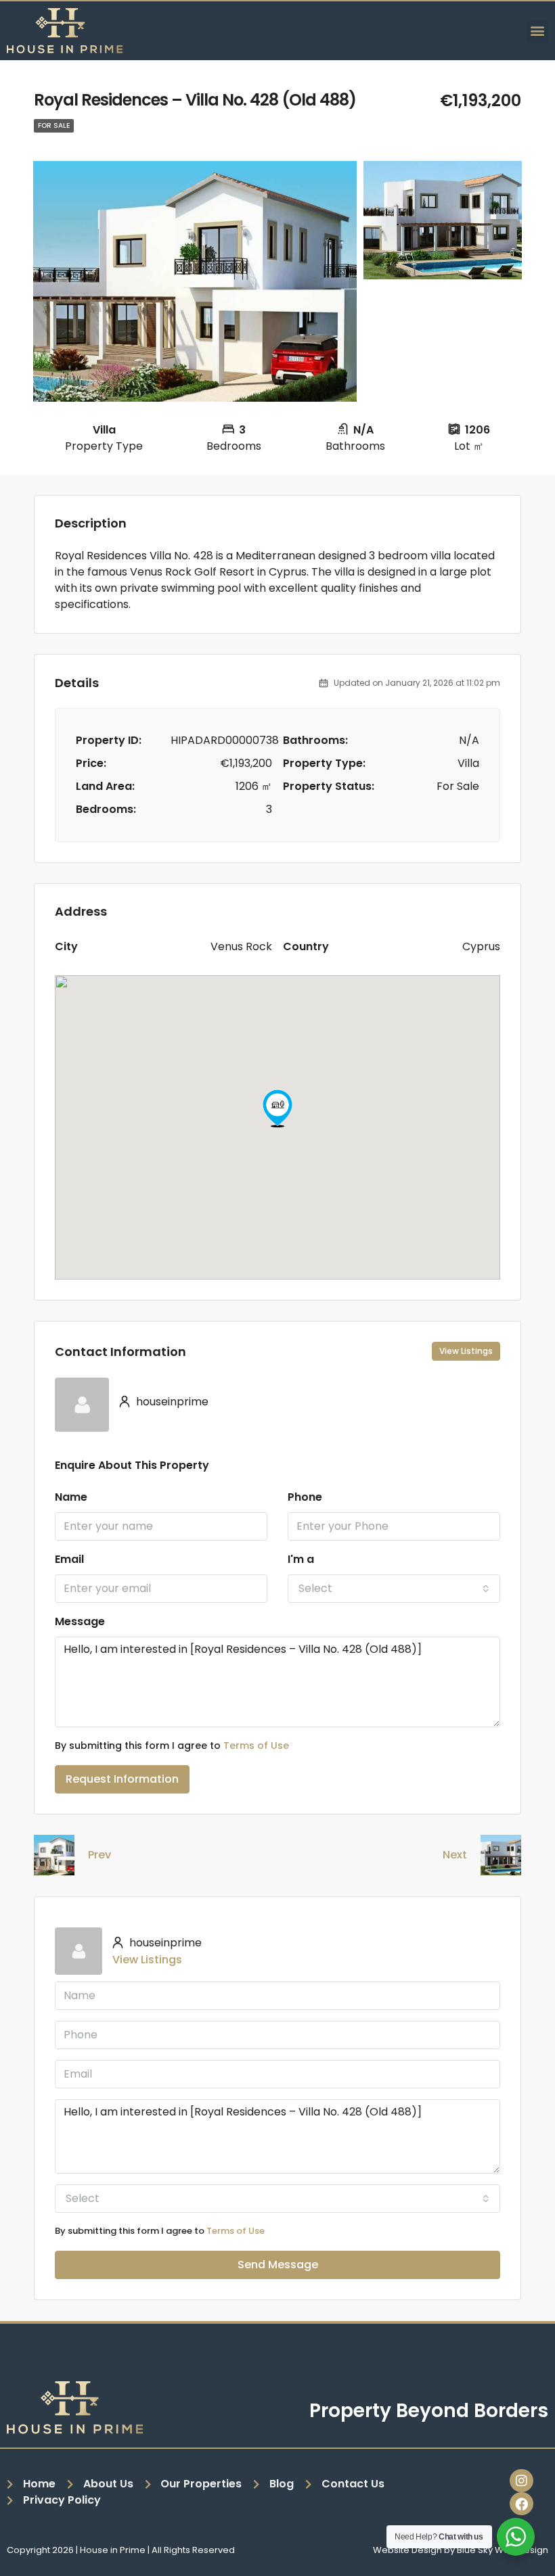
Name (71, 1497)
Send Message (278, 2265)
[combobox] (394, 1589)
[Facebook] (521, 2504)
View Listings (466, 1351)
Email (69, 1559)
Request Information (122, 1779)
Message (80, 1621)
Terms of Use (256, 1746)
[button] (537, 31)
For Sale (54, 125)
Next (455, 1855)
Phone (305, 1497)
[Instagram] (521, 2481)
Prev (99, 1855)
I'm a (301, 1559)
